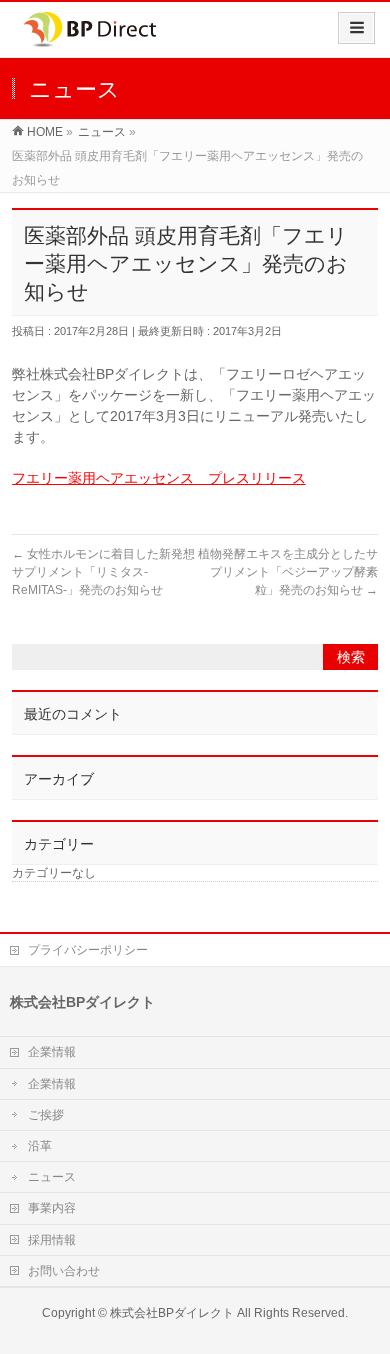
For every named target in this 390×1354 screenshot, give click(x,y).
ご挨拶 (46, 1115)
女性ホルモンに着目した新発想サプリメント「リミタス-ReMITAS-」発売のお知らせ (103, 572)
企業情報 (52, 1052)
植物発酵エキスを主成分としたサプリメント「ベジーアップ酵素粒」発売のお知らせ (288, 572)
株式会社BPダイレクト (172, 1313)
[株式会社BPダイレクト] (90, 36)
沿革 (40, 1146)
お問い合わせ (64, 1271)
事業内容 (52, 1208)
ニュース (52, 1177)
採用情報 (52, 1240)
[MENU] (356, 28)
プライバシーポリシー (88, 950)
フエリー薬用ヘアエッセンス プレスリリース (159, 478)
